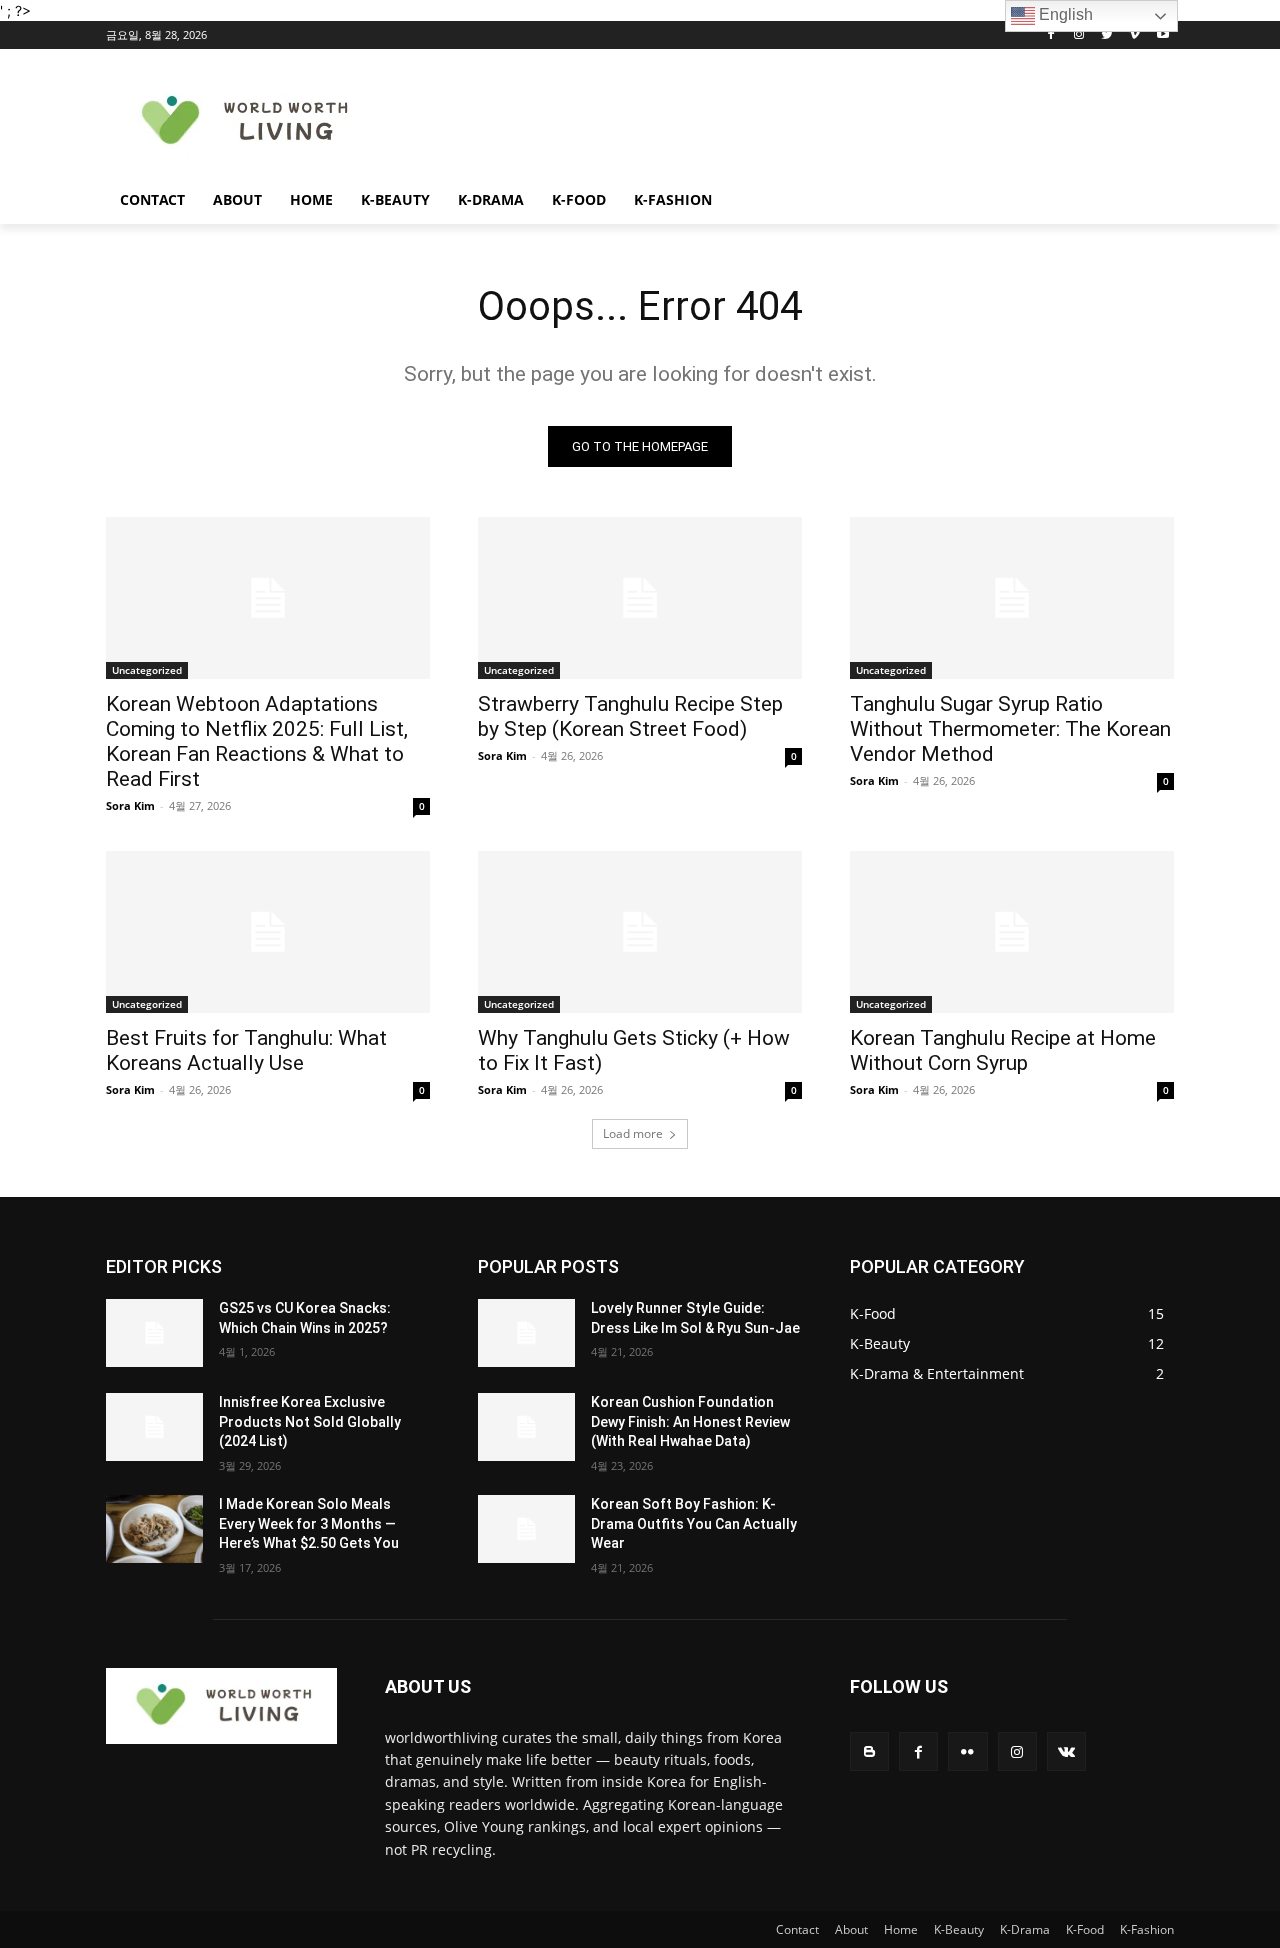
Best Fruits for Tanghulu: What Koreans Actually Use (246, 1050)
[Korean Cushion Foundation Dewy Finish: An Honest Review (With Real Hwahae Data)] (526, 1427)
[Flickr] (967, 1751)
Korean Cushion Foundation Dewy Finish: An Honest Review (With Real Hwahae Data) (690, 1421)
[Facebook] (1051, 35)
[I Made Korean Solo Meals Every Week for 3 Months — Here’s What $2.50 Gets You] (154, 1529)
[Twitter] (1107, 35)
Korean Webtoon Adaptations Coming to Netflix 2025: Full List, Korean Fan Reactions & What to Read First (257, 741)
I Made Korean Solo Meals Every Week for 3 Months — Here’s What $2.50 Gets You (309, 1523)
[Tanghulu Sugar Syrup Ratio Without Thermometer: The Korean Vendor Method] (1012, 598)
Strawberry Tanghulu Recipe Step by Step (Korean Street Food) (630, 716)
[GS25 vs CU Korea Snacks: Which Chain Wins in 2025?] (154, 1333)
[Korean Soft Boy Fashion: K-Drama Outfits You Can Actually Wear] (526, 1529)
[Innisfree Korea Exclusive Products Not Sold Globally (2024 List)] (154, 1427)
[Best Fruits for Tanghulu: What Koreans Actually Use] (268, 932)
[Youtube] (1162, 35)
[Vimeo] (1134, 35)
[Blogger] (869, 1751)
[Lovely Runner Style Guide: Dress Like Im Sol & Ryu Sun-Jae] (526, 1333)
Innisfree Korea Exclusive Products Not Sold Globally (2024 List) (310, 1421)
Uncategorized (147, 670)
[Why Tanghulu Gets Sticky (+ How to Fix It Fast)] (640, 932)
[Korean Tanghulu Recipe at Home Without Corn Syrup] (1012, 932)
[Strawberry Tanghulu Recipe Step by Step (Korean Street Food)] (640, 598)
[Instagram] (1079, 35)
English (1064, 14)
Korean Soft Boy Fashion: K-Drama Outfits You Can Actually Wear (694, 1523)
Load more (633, 1133)
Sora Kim (130, 805)
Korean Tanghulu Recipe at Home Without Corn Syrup (1003, 1050)
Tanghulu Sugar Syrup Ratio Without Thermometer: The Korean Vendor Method (1010, 729)
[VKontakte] (1066, 1751)
